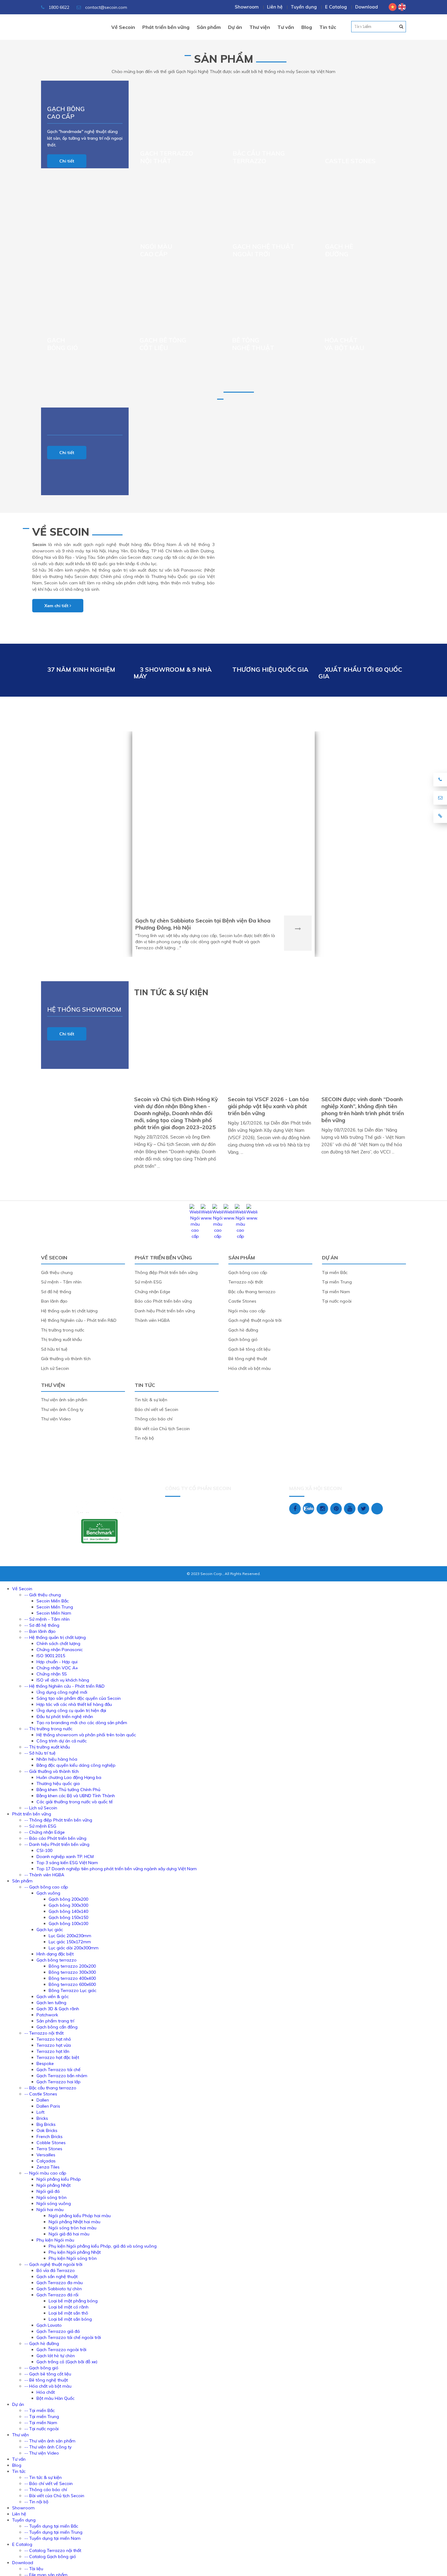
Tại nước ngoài (337, 1301)
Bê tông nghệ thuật (253, 344)
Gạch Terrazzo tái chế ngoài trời (69, 2337)
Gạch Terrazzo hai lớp (59, 2082)
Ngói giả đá (48, 2191)
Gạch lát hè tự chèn (56, 2356)
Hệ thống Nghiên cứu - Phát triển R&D (79, 1320)
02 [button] (361, 26)
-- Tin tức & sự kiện (43, 2477)
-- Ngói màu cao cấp (45, 2173)
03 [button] (374, 26)
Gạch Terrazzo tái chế (59, 2070)
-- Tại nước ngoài (42, 2429)
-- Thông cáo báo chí (46, 2490)
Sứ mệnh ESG (148, 1282)
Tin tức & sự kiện (151, 1400)
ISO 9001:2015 (51, 1656)
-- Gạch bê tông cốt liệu (48, 2374)
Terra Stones (49, 2149)
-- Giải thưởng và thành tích (52, 1771)
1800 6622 (58, 7)
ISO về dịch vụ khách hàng (63, 1680)
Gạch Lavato (49, 2325)
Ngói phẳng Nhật (54, 2185)
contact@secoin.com (106, 7)
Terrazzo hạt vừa (54, 2045)
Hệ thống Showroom (84, 1009)
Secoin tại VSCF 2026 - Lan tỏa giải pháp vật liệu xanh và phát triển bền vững (268, 1106)
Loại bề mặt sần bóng (70, 2319)
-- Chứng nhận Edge (45, 1832)
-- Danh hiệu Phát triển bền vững (57, 1844)
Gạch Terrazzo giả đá (58, 2331)
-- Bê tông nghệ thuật (46, 2380)
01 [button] (347, 26)
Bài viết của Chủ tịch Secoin (162, 1429)
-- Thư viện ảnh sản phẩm (50, 2441)
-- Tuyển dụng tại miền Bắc (51, 2526)
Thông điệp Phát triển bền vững (166, 1272)
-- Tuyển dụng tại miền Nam (52, 2538)
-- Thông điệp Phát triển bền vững (58, 1820)
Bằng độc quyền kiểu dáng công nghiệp (76, 1765)
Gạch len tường (51, 2003)
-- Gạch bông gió (41, 2368)
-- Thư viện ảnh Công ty (48, 2447)
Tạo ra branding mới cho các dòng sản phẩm (82, 1723)
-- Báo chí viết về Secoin (49, 2483)
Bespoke (45, 2063)
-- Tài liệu (34, 2569)
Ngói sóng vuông (54, 2203)
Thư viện (53, 1385)
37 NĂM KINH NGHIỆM (81, 669)
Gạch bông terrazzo (57, 1960)
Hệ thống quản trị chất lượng (69, 1311)
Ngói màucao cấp (156, 250)
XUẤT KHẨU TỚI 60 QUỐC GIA (360, 673)
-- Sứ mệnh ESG (40, 1826)
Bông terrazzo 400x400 (72, 1978)
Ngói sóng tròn (52, 2197)
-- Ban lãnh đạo (40, 1631)
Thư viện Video (56, 1419)
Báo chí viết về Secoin (156, 1409)
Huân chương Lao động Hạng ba (69, 1777)
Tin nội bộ (144, 1438)
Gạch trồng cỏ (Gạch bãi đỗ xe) (67, 2362)
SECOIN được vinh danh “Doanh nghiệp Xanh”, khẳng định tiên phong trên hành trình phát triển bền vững (363, 1110)
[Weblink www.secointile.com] (206, 1218)
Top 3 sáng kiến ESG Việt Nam (67, 1863)
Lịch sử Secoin (55, 1368)
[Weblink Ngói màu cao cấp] (195, 1236)
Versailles (46, 2155)
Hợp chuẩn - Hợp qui (57, 1662)
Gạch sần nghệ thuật (57, 2277)
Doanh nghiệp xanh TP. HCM (65, 1857)
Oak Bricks (47, 2130)
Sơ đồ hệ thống (56, 1292)
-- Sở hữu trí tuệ (40, 1753)
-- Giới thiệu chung (43, 1595)
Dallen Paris (48, 2106)
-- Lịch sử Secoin (41, 1808)
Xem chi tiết (57, 606)
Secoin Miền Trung (55, 1607)
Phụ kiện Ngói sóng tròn (73, 2258)
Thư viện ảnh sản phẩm (64, 1400)
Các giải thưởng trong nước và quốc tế (75, 1802)
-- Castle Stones (41, 2094)
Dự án (223, 716)
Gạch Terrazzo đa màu (60, 2283)
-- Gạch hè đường (42, 2343)
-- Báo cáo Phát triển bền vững (55, 1838)
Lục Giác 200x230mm (70, 1936)
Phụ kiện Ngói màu (55, 2240)
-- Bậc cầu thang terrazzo (50, 2088)
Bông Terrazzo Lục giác (73, 1990)
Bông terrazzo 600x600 (72, 1984)
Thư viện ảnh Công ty (62, 1409)
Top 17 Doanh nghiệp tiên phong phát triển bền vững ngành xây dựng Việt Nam (117, 1869)
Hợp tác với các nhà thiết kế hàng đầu (74, 1704)
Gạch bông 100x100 (68, 1923)
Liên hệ (275, 7)
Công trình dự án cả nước (62, 1741)
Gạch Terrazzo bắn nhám (62, 2076)
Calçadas (46, 2161)
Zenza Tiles (48, 2167)
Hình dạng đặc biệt (55, 1954)
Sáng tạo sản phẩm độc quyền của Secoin (79, 1698)
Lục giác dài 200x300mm (74, 1948)
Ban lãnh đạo (54, 1301)
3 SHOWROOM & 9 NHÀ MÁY (173, 673)
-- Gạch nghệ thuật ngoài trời (53, 2264)
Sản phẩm (224, 59)
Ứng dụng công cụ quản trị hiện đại (71, 1710)
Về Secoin (61, 532)
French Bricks (50, 2137)
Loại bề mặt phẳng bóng (73, 2301)
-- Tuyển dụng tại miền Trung (53, 2532)
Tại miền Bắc (335, 1272)
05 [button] (401, 26)
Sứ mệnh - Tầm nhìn (61, 1282)
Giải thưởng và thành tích (66, 1359)
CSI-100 (44, 1850)
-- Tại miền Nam (41, 2423)
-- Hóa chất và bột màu (48, 2386)
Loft (40, 2112)
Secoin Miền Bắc (53, 1601)
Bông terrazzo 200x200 (72, 1966)
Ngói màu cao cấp (247, 1311)
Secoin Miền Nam (54, 1613)
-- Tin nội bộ (36, 2502)
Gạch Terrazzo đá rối (57, 2295)
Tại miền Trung (337, 1282)
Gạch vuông (48, 1893)
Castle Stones (350, 161)
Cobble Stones (51, 2143)
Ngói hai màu (50, 2210)
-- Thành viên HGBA (44, 1875)
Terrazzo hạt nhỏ (54, 2039)
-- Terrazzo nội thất (44, 2033)
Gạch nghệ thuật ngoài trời (263, 250)
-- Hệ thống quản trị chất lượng (55, 1637)
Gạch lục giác (50, 1930)
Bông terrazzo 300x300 (72, 1972)
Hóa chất (46, 2392)
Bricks (42, 2118)
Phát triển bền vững (163, 1258)
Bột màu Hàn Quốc (55, 2398)
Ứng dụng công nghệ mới (62, 1692)
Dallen (43, 2100)
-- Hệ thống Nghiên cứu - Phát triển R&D (64, 1686)
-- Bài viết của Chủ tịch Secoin (54, 2496)
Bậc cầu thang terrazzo (259, 157)
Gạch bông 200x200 (68, 1899)
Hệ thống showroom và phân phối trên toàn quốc (86, 1735)
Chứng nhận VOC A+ (57, 1668)
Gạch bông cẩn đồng (57, 2027)
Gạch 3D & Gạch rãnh (58, 2009)
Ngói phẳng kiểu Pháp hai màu (80, 2216)
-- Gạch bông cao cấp (46, 1887)
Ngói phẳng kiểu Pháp (59, 2179)
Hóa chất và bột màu (344, 344)
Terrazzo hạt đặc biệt (58, 2057)
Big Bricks (46, 2124)
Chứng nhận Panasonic (60, 1650)
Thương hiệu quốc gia (58, 1783)
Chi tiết (67, 161)
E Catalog (336, 7)
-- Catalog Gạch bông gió (50, 2557)
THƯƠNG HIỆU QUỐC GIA (270, 669)
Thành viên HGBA (152, 1320)
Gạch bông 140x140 (68, 1911)
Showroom (247, 7)
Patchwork (47, 2015)
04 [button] (387, 26)
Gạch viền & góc (53, 1997)
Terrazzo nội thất (246, 1282)
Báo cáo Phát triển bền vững (163, 1301)
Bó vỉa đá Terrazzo (56, 2270)
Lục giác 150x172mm (70, 1942)
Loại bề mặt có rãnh (69, 2307)
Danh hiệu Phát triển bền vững (165, 1311)
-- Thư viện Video (42, 2453)
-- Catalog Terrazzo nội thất (53, 2550)
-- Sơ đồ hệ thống (42, 1625)
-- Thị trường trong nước (48, 1729)
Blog (17, 2465)
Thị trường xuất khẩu (61, 1339)
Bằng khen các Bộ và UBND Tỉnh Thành (76, 1796)
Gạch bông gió (62, 344)
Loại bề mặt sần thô (68, 2313)
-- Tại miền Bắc (40, 2410)
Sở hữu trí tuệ (54, 1349)
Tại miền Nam (336, 1292)
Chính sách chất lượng (58, 1643)
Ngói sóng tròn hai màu (73, 2228)
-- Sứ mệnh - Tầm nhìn (47, 1619)
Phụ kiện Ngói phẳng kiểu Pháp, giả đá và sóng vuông (103, 2246)
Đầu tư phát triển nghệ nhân (65, 1717)
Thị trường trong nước (63, 1330)
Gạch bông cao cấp (66, 113)
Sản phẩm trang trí (55, 2021)
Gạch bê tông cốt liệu (163, 344)
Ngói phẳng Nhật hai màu (74, 2222)
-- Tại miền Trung (42, 2417)
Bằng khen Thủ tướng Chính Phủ (68, 1790)
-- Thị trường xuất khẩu (47, 1747)
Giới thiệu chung (57, 1272)
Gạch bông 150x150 (68, 1917)
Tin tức (145, 1385)
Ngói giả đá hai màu (69, 2234)
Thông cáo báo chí (154, 1419)
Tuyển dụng (304, 7)
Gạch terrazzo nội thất (167, 157)
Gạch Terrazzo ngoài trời (61, 2350)
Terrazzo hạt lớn (53, 2051)
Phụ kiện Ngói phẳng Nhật (75, 2252)
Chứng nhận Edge (152, 1292)
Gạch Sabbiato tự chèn (59, 2289)
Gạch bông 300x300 (68, 1905)
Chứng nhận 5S (52, 1674)
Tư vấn (19, 2459)
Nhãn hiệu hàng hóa (57, 1759)
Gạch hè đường (339, 250)
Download (367, 7)
